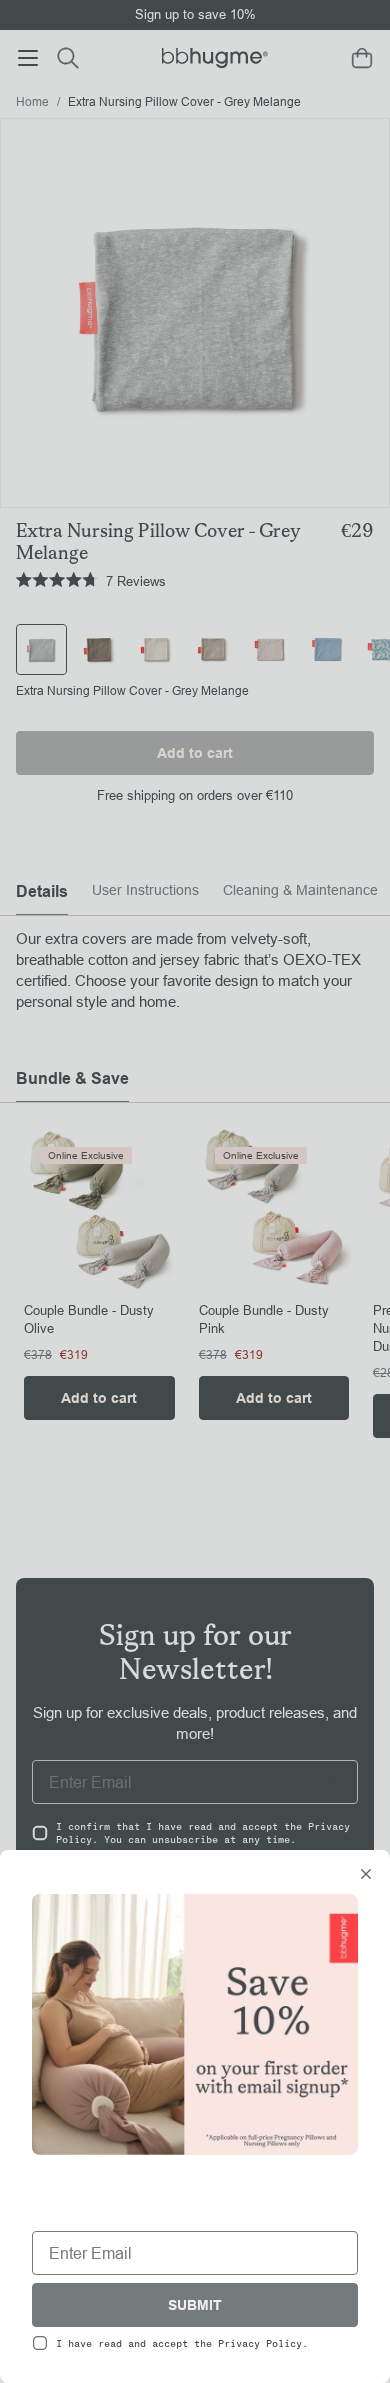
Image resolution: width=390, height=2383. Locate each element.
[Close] (366, 1876)
